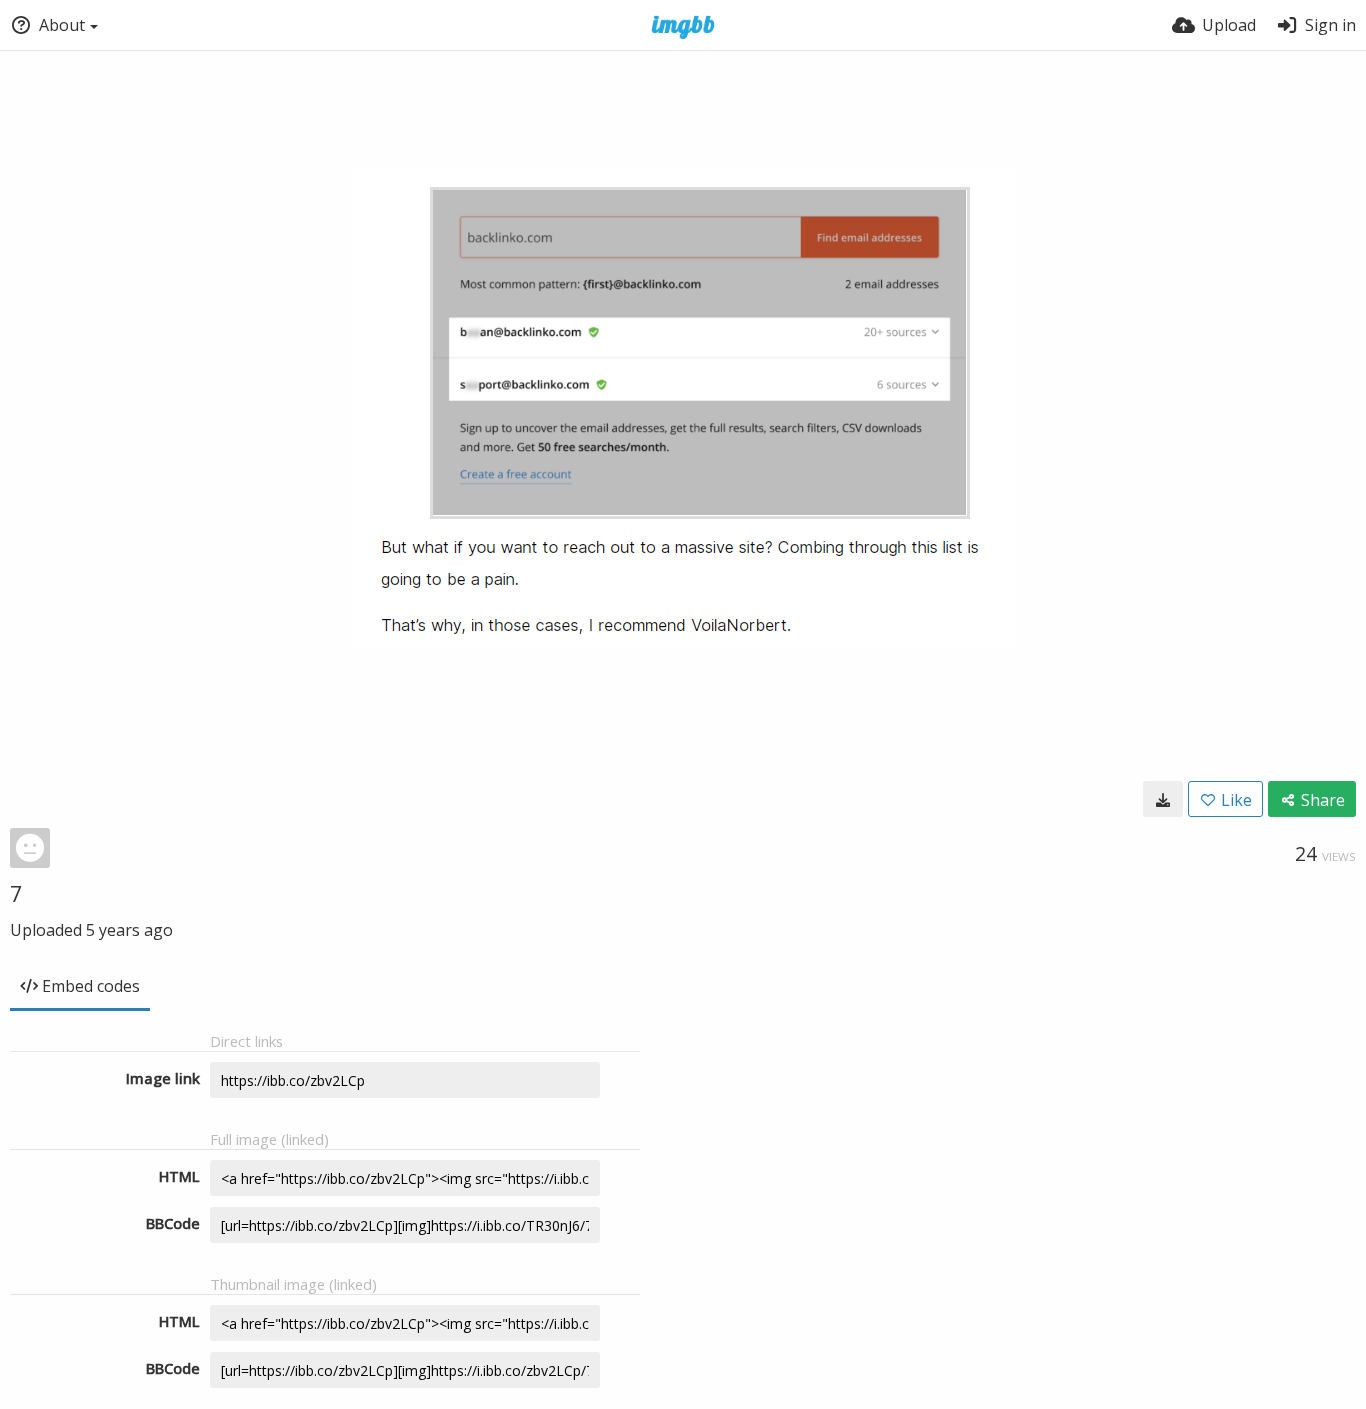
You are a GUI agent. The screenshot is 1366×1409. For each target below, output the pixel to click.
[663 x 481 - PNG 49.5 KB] (1163, 799)
